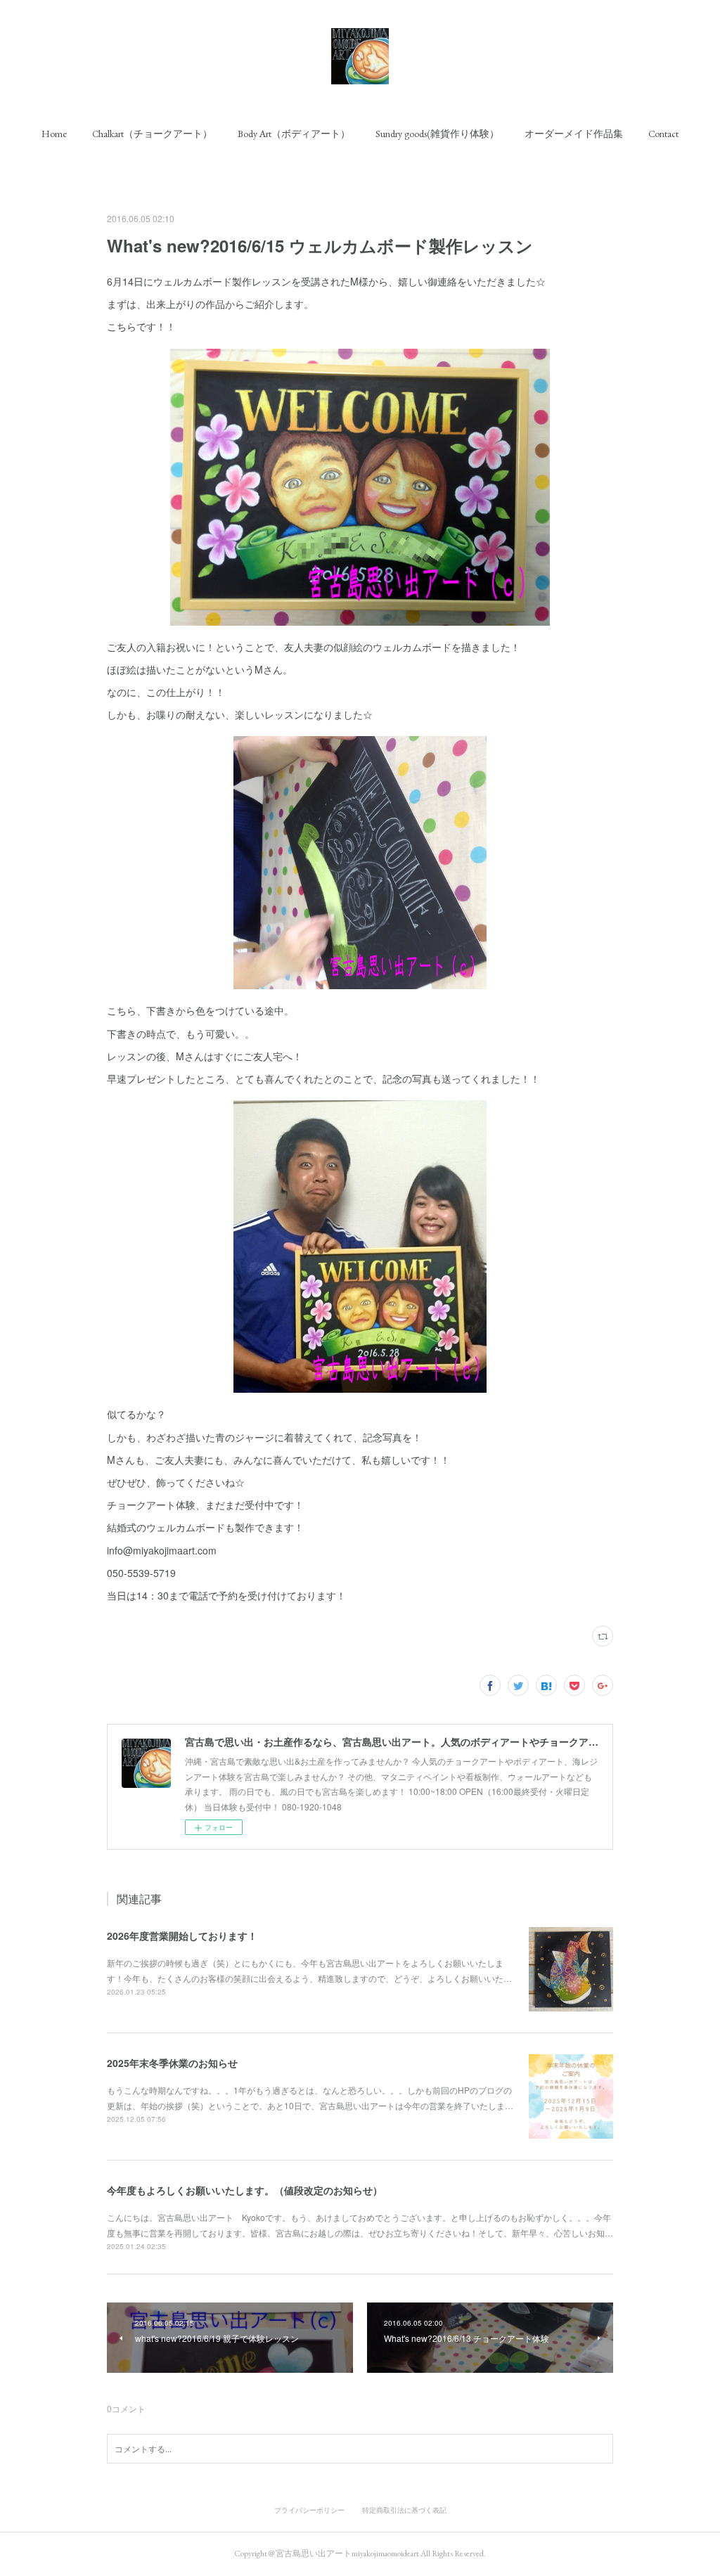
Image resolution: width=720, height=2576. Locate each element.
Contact (663, 134)
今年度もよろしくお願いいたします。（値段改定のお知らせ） (245, 2190)
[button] (54, 134)
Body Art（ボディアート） (294, 134)
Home (54, 134)
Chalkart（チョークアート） (152, 134)
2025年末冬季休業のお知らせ (172, 2063)
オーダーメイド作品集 (574, 134)
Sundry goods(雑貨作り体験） (437, 134)
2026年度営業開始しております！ (182, 1936)
